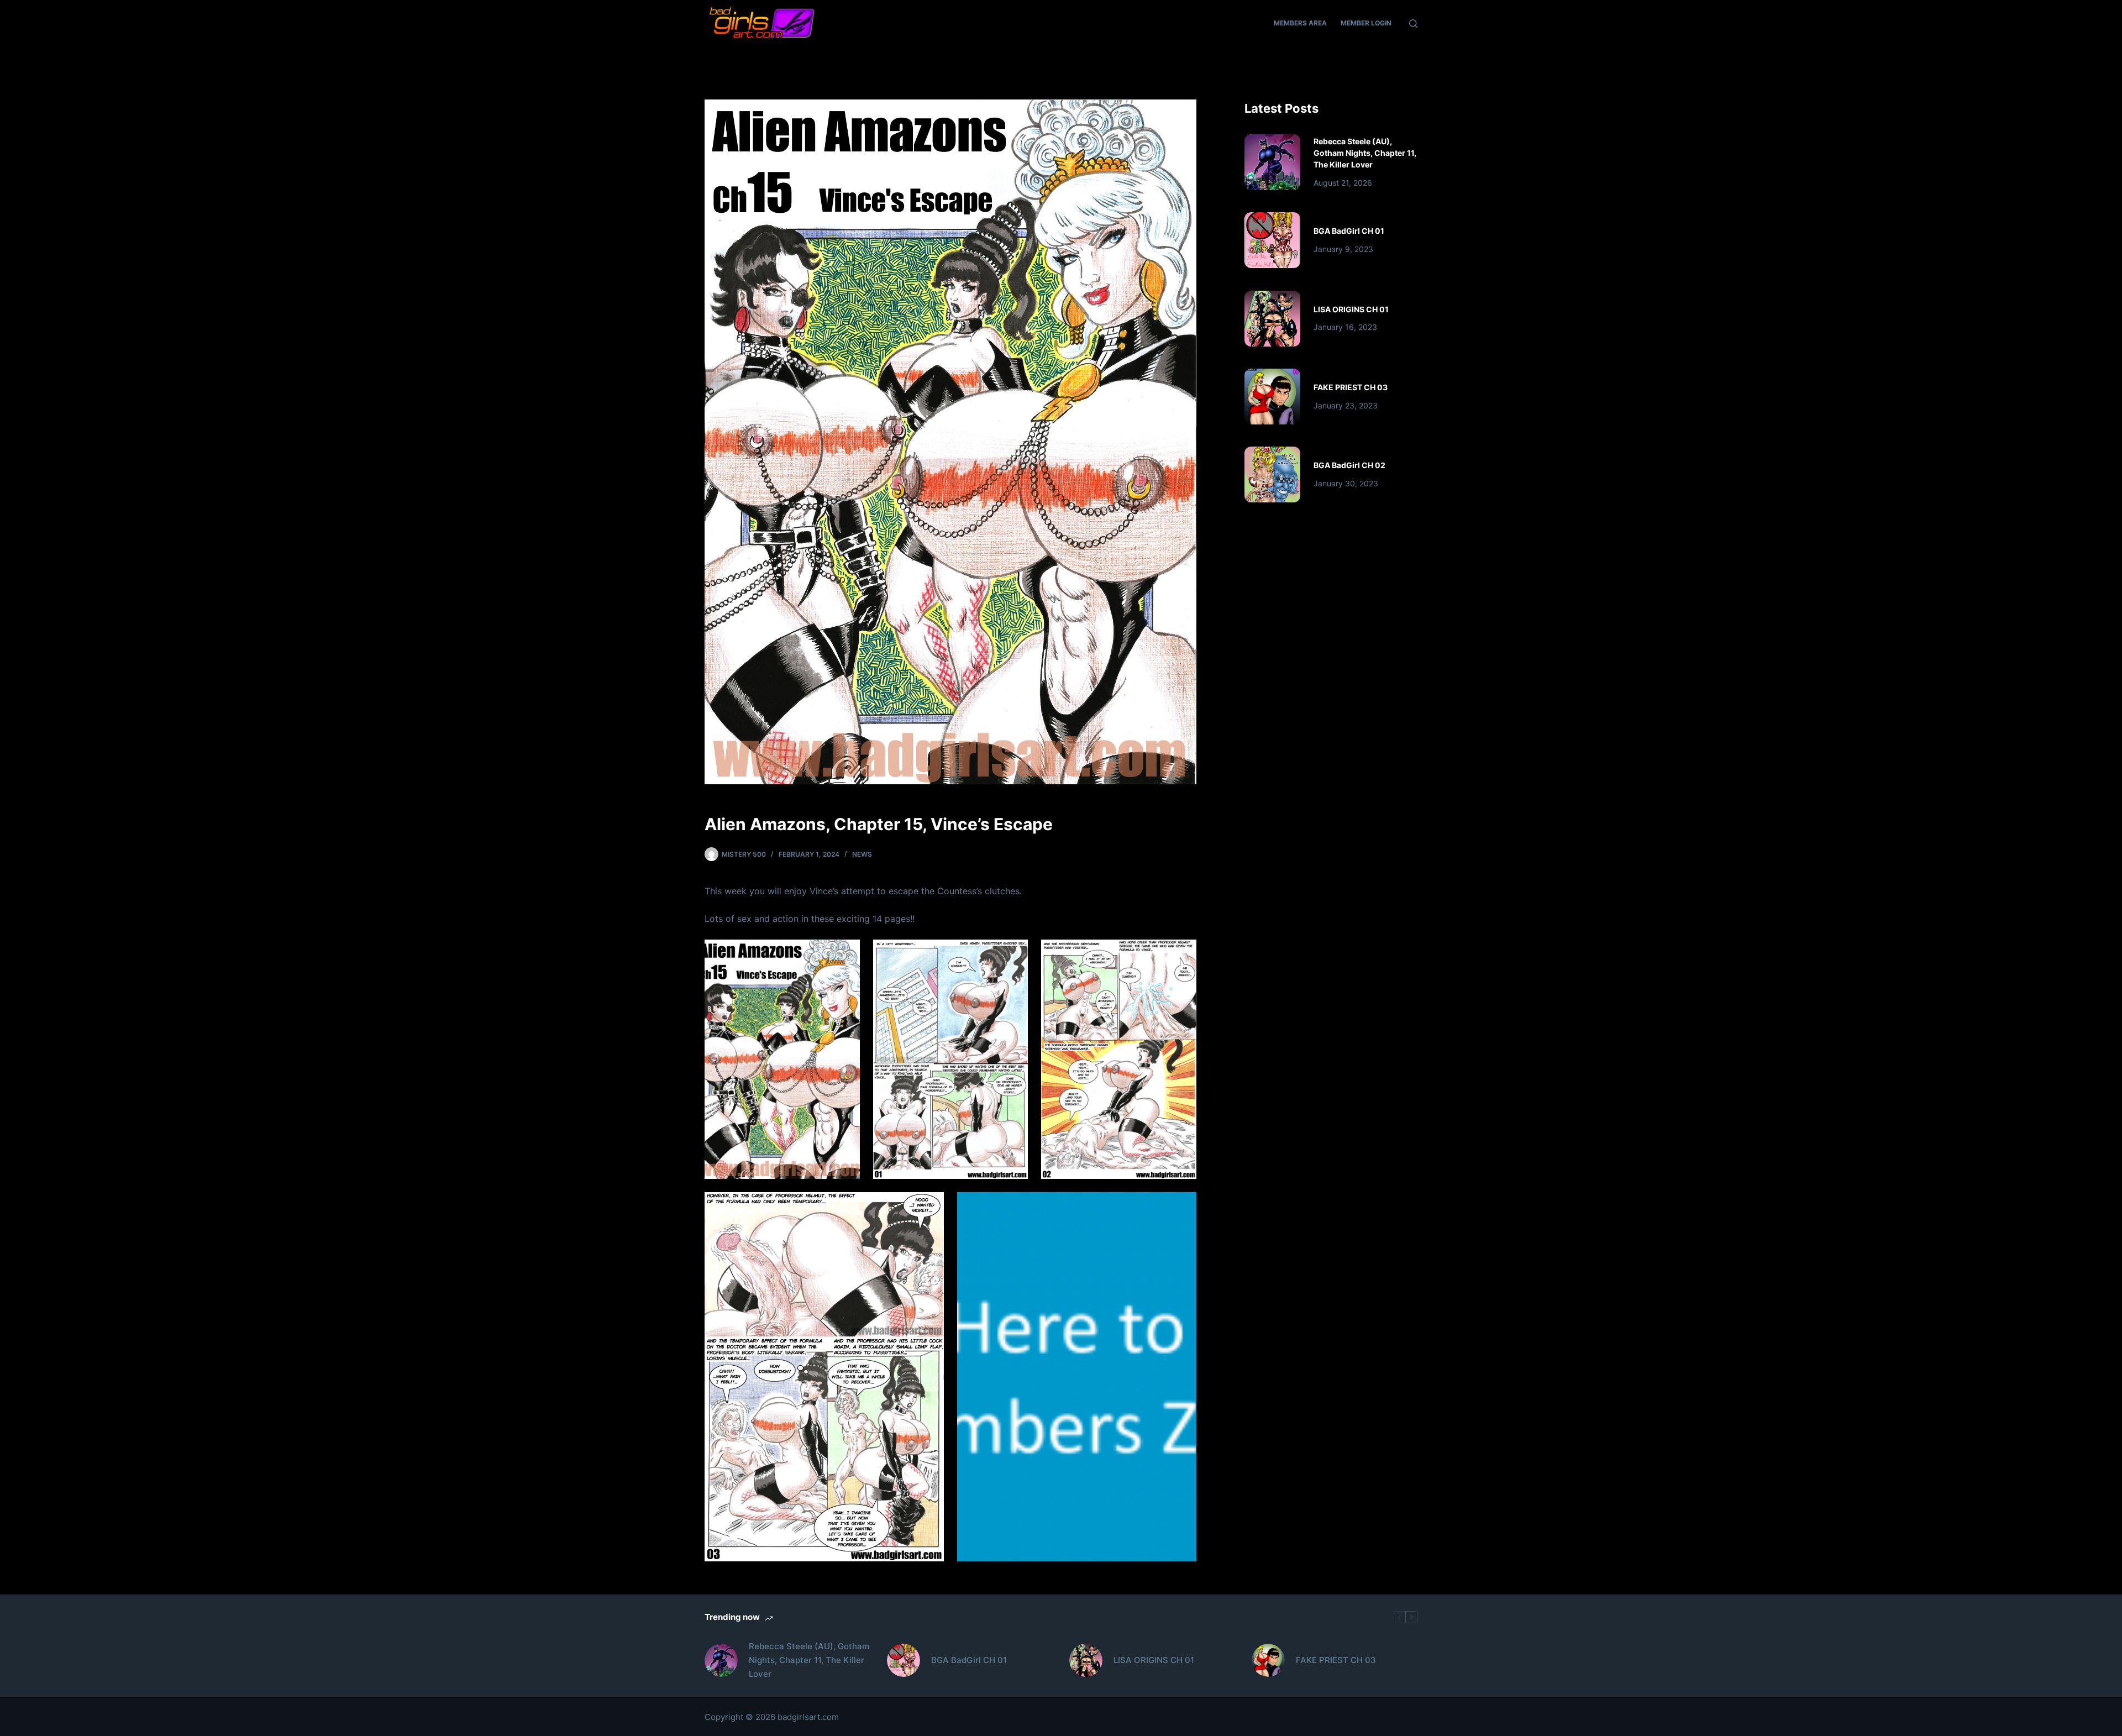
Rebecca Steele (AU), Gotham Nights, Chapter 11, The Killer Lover (1365, 153)
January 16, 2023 (1345, 327)
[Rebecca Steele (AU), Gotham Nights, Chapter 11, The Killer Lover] (1272, 162)
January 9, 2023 (1343, 249)
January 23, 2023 (1346, 405)
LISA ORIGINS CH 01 (1351, 309)
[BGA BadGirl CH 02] (1272, 474)
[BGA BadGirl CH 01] (1272, 240)
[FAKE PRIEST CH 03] (1272, 397)
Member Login (1366, 23)
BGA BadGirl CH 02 (1349, 465)
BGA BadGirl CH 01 (1349, 231)
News (862, 854)
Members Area (1300, 23)
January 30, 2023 (1346, 483)
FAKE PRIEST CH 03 (1351, 387)
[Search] (1413, 23)
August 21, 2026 (1343, 183)
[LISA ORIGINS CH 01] (1272, 319)
